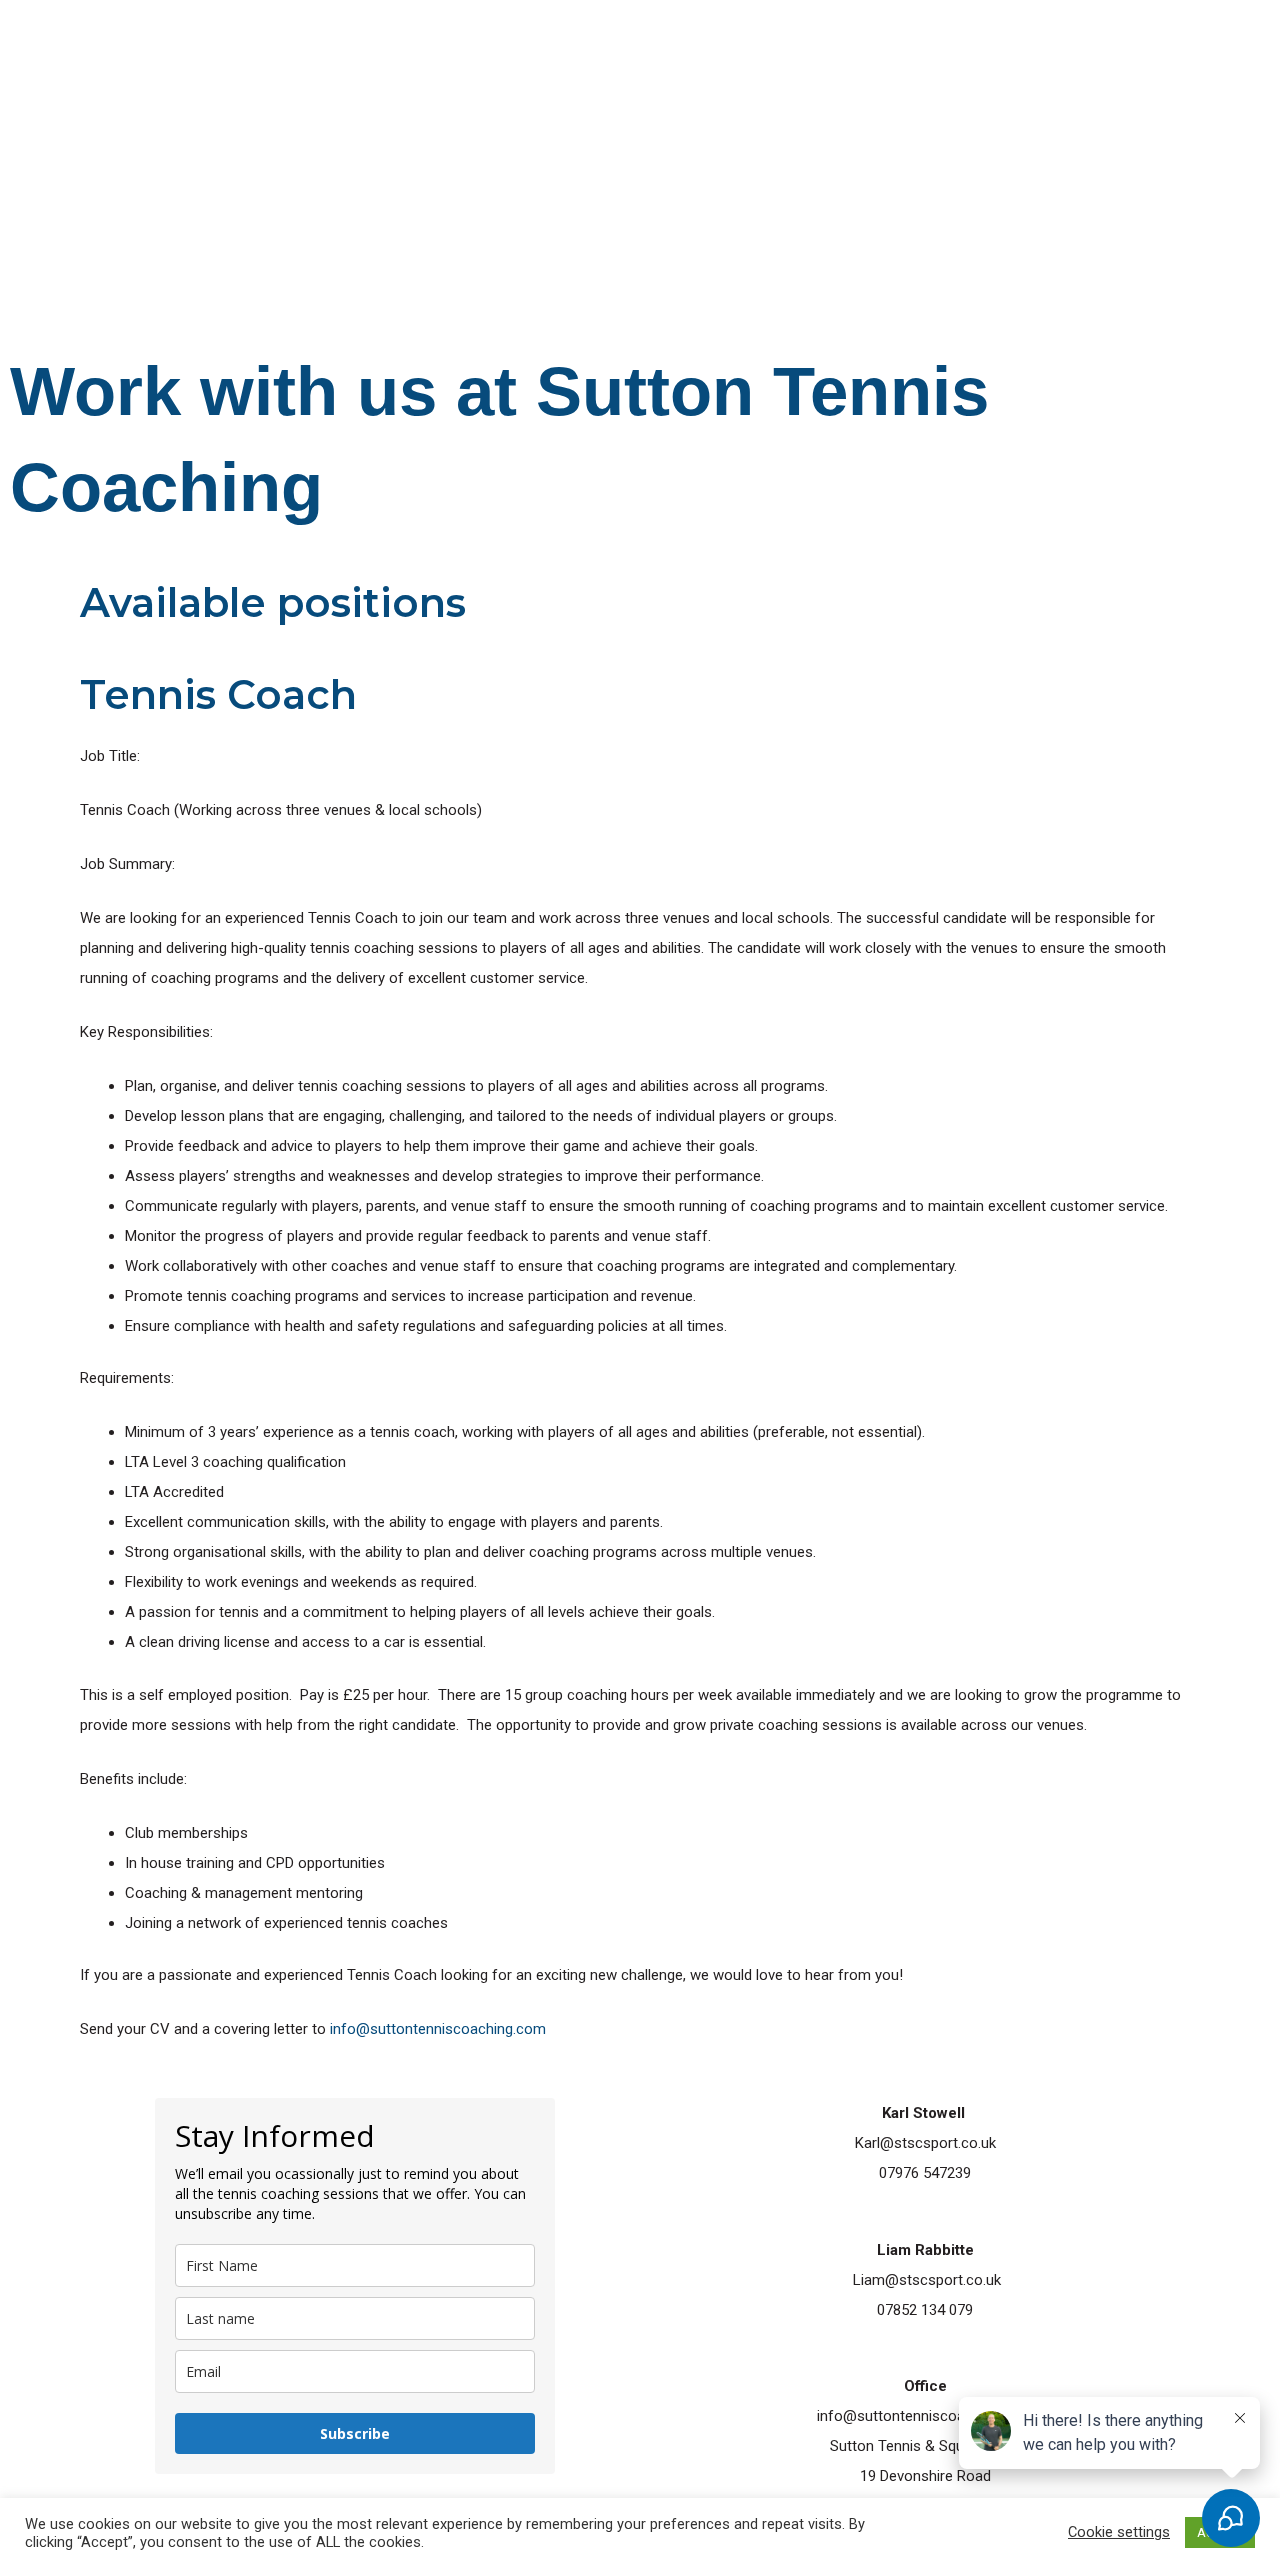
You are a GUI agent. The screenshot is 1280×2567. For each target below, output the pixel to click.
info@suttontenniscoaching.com (438, 2029)
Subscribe (355, 2433)
